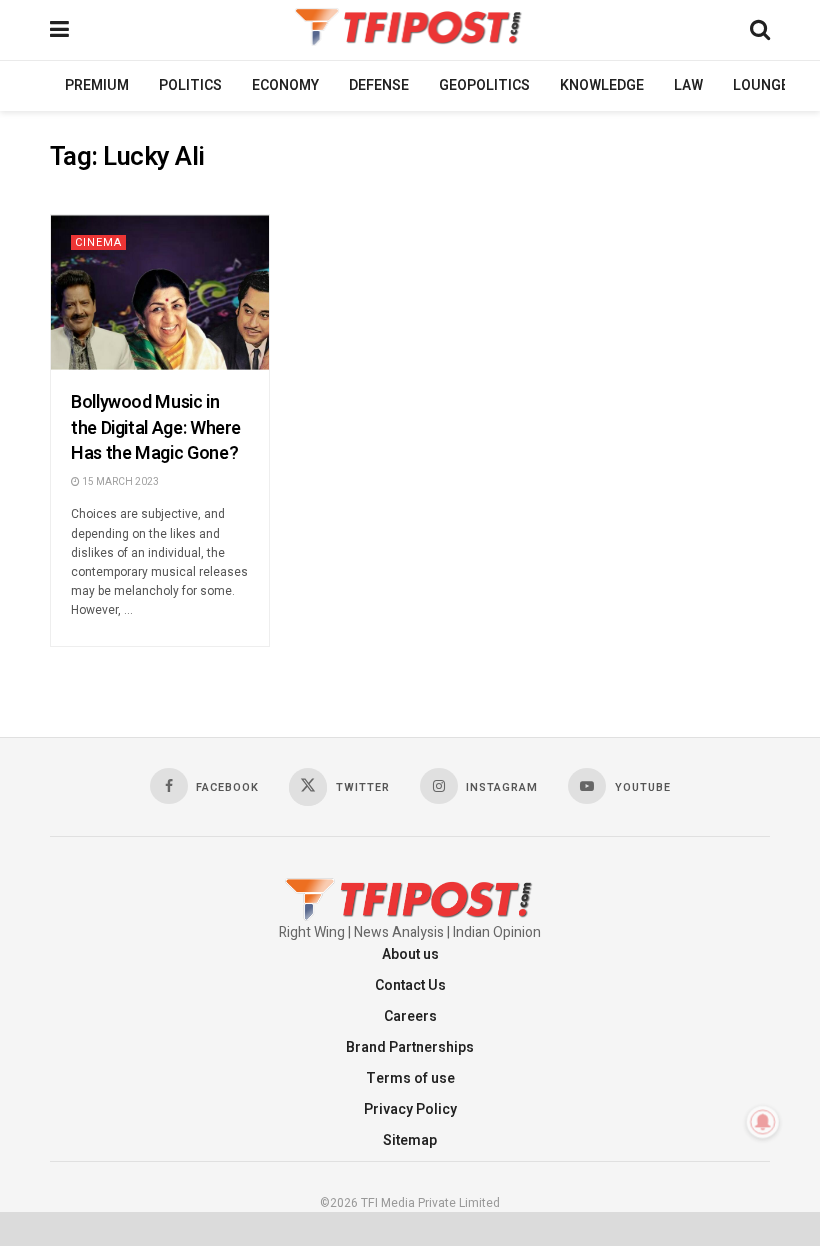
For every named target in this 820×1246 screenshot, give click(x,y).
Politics (190, 85)
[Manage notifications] (763, 1122)
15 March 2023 (119, 482)
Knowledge (602, 85)
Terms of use (410, 1078)
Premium (97, 85)
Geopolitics (484, 85)
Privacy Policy (410, 1109)
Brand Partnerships (410, 1047)
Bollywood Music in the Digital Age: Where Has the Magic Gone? (156, 427)
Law (688, 85)
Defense (379, 85)
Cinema (98, 242)
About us (410, 954)
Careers (410, 1016)
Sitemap (410, 1140)
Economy (285, 85)
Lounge (761, 85)
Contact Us (410, 985)
